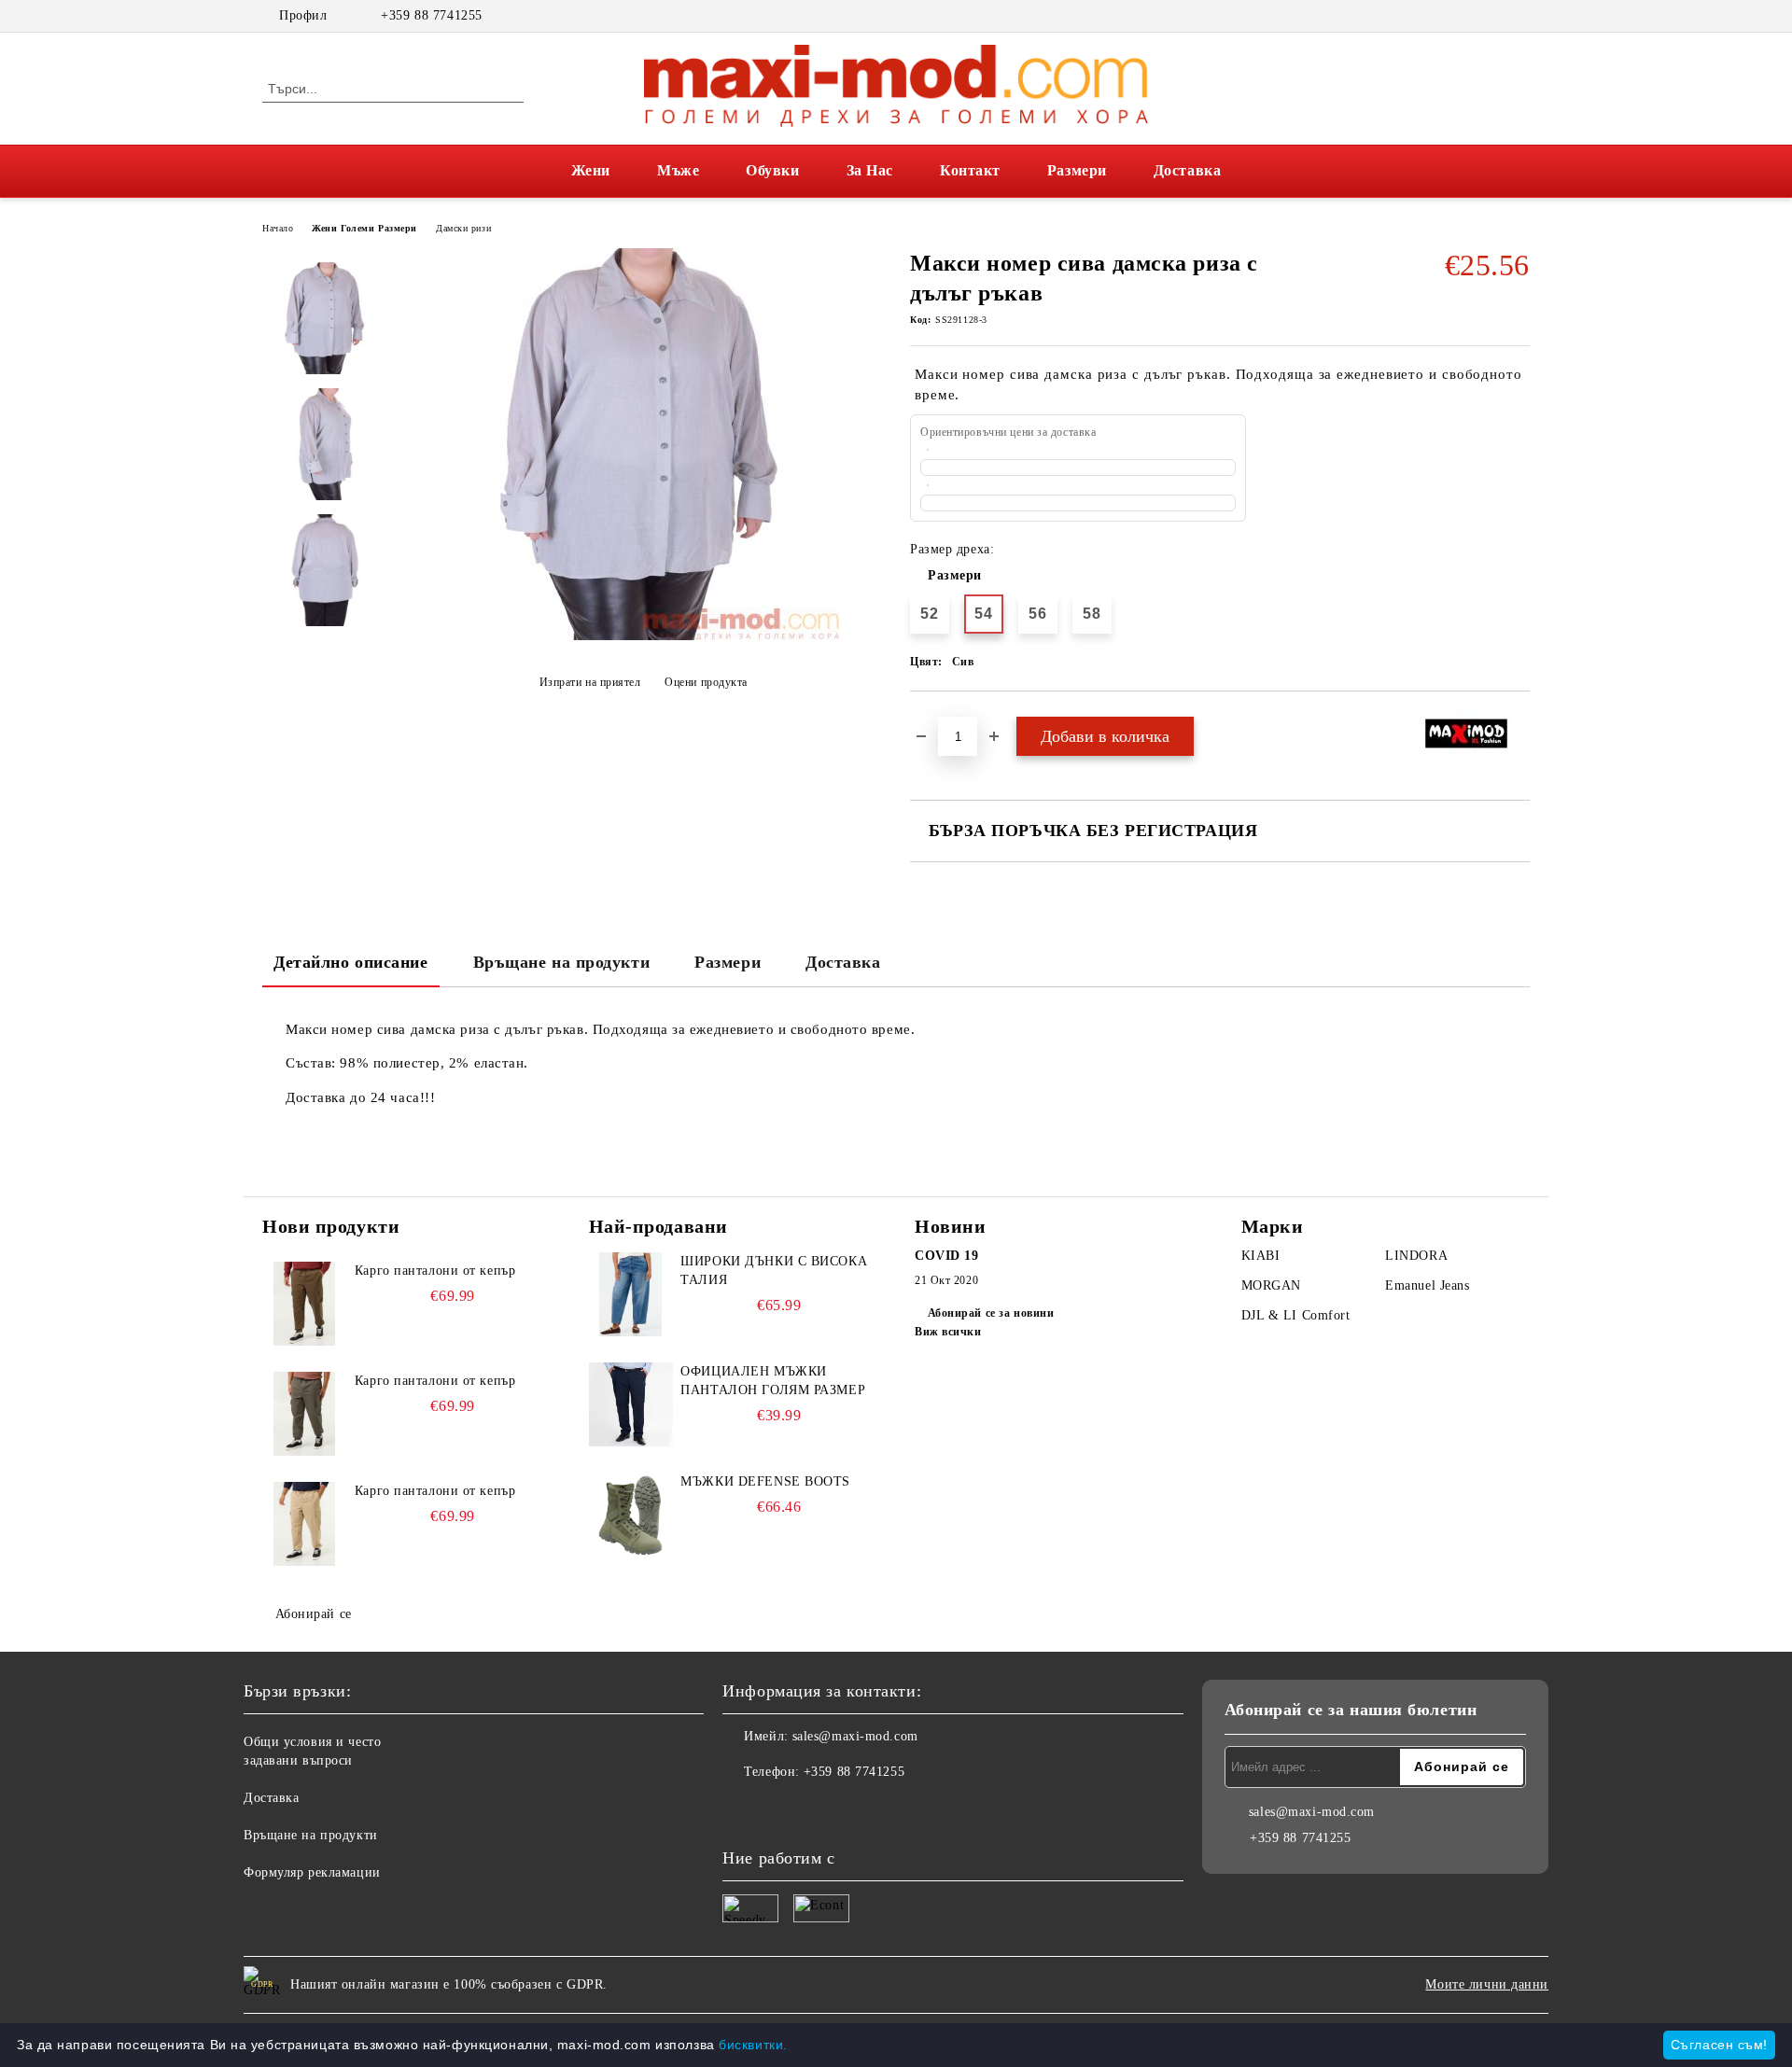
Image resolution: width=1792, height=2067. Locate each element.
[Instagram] (1519, 16)
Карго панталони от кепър (435, 1271)
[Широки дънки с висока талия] (631, 1294)
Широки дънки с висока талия (774, 1271)
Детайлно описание (351, 962)
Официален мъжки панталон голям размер (773, 1381)
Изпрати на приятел (590, 682)
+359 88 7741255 (431, 15)
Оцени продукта (706, 682)
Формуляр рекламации (312, 1872)
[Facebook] (1491, 16)
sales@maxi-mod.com (855, 1736)
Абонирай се (314, 1614)
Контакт (970, 170)
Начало (278, 228)
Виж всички (948, 1332)
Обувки (772, 170)
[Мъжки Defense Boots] (631, 1515)
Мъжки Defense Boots (765, 1481)
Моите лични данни (1487, 1984)
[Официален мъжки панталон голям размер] (631, 1404)
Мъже (678, 170)
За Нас (870, 170)
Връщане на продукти (562, 962)
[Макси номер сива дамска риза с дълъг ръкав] (643, 636)
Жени (591, 170)
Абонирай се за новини (991, 1313)
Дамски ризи (463, 228)
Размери (1077, 170)
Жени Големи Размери (364, 228)
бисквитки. (753, 2045)
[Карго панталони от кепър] (304, 1304)
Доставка (1187, 170)
